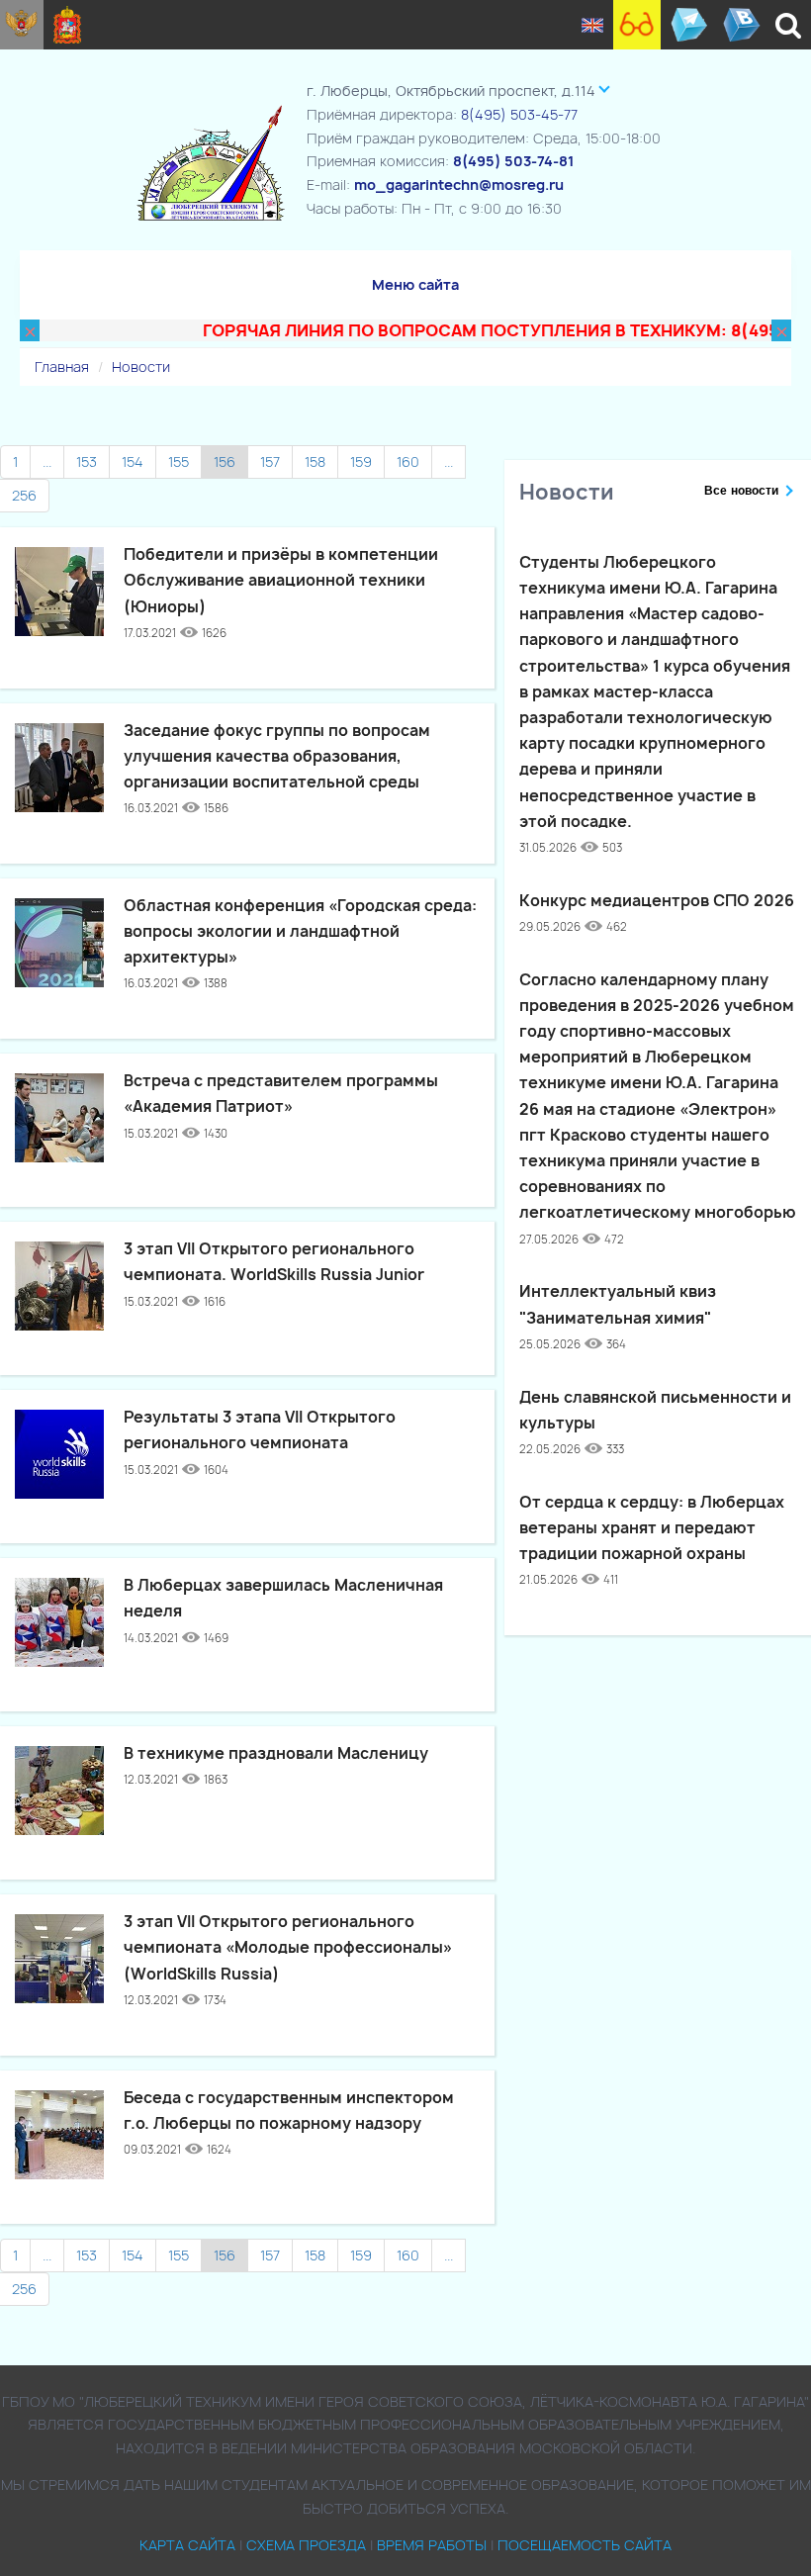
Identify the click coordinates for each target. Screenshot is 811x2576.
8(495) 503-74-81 (513, 161)
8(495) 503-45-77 (519, 114)
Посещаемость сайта (585, 2545)
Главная (62, 367)
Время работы (432, 2545)
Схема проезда (306, 2545)
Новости (141, 367)
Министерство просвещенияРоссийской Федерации (22, 25)
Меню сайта (415, 284)
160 (408, 461)
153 (87, 461)
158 (315, 461)
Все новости (741, 491)
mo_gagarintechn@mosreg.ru (459, 184)
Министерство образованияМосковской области (68, 25)
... (47, 461)
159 (361, 461)
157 (270, 461)
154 (133, 461)
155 (179, 461)
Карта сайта (187, 2545)
